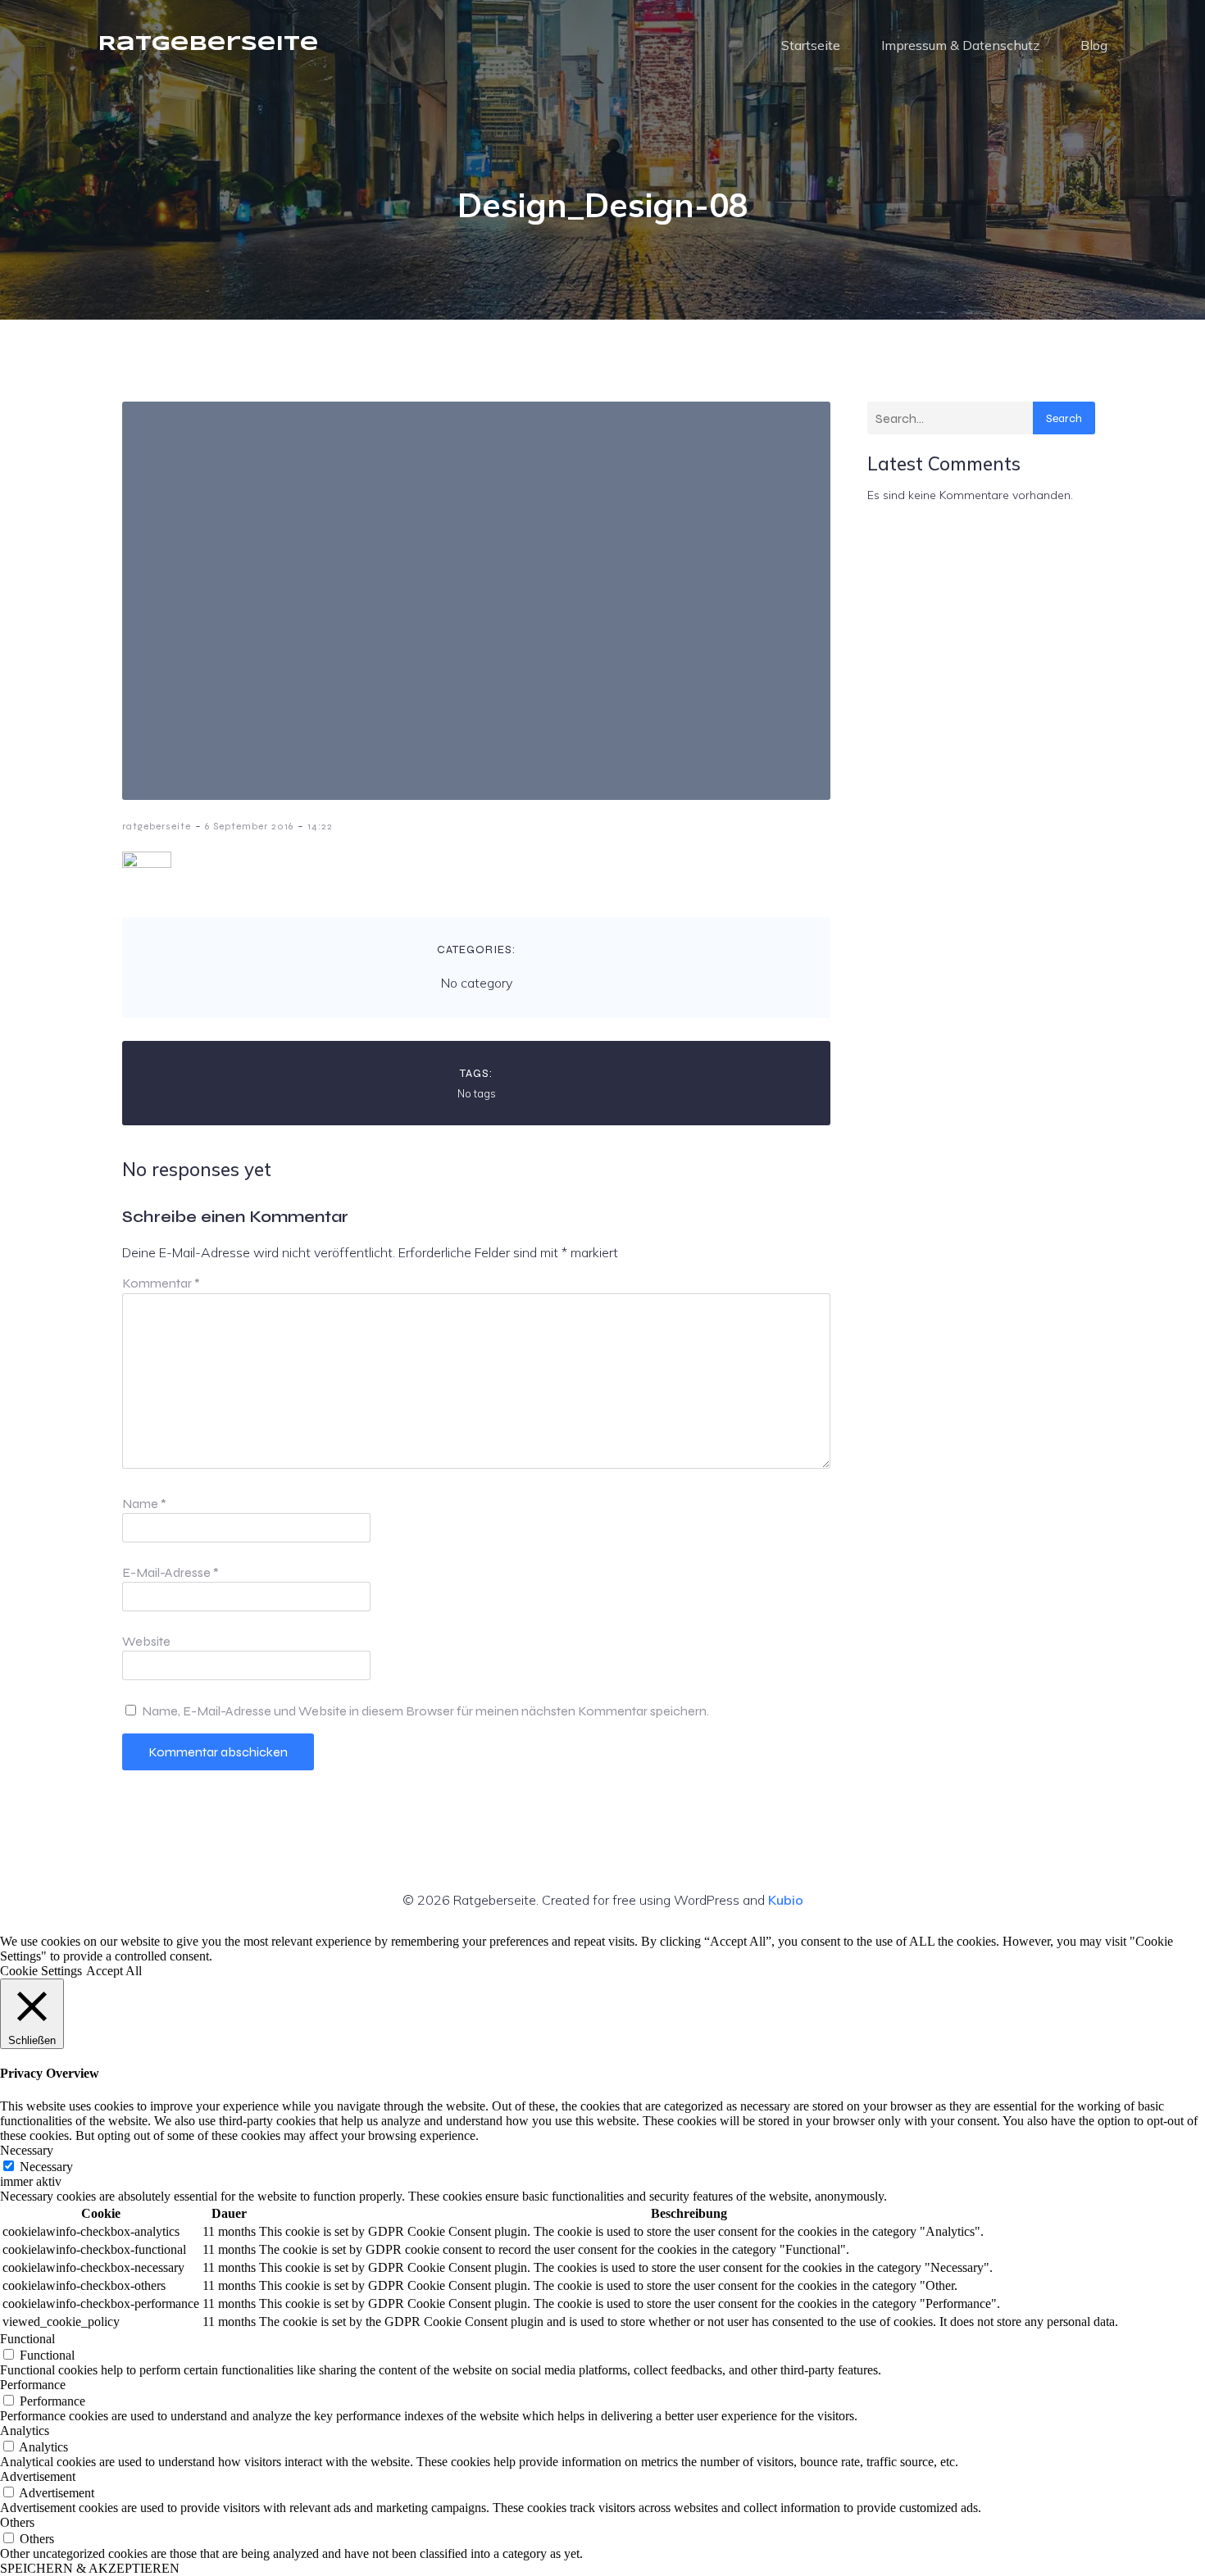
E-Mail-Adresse (171, 1572)
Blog (1094, 45)
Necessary (46, 2167)
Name (144, 1504)
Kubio (786, 1900)
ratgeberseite (157, 826)
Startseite (811, 45)
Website (146, 1641)
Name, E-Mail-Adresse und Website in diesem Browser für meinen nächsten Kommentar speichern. (425, 1711)
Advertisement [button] (38, 2476)
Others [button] (17, 2522)
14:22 (320, 826)
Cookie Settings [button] (41, 1971)
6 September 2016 (249, 826)
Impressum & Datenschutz (960, 45)
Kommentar (161, 1283)
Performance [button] (33, 2385)
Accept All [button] (114, 1971)
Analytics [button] (25, 2431)
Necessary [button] (27, 2150)
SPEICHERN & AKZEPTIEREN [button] (90, 2568)
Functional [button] (27, 2339)
